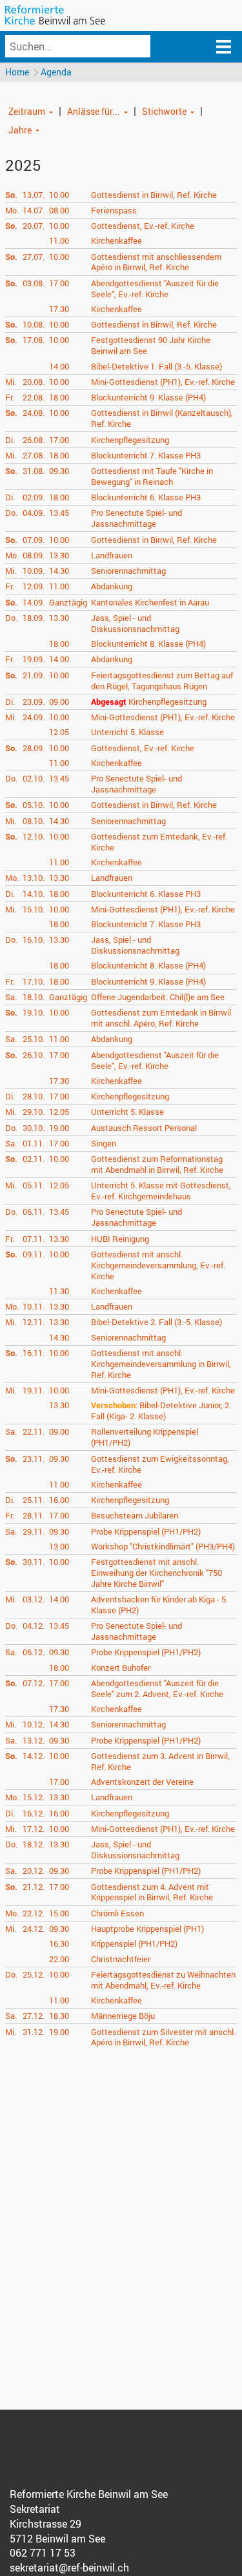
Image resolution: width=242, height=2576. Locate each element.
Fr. (10, 397)
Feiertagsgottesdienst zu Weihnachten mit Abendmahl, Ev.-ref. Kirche (163, 1980)
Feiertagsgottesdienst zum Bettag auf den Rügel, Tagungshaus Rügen (162, 681)
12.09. (34, 586)
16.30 (59, 1943)
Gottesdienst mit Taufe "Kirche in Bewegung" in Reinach (152, 476)
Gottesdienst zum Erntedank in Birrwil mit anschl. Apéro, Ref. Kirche (161, 1018)
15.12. (34, 1797)
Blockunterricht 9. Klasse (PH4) (148, 397)
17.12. (34, 1829)
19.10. (34, 1012)
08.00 (59, 210)
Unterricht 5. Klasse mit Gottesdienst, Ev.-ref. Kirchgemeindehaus (161, 1191)
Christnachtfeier (121, 1959)
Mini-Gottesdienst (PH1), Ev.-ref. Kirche (163, 382)
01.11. (34, 1143)
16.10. (34, 939)
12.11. (34, 1322)
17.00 (59, 283)
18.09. (34, 618)
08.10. (34, 821)
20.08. (34, 382)
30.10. (34, 1128)
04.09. (34, 513)
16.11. (34, 1353)
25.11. (34, 1500)
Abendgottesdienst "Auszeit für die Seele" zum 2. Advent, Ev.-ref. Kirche (157, 1688)
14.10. (34, 894)
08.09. (34, 555)
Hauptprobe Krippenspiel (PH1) (147, 1929)
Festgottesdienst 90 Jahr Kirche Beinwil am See (151, 345)
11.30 (59, 1291)
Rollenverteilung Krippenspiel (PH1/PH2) (145, 1437)
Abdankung (112, 586)
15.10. (34, 909)
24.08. (34, 413)
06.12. (34, 1652)
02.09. (34, 497)
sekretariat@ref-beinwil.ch (69, 2568)
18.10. (34, 997)
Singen (104, 1143)
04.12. (34, 1626)
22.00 (59, 1959)
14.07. (34, 210)
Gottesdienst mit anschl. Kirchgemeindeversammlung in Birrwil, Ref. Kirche (161, 1364)
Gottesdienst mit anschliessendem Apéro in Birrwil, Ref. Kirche (156, 262)
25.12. (34, 1974)
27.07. (34, 257)
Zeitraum (27, 111)
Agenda (56, 72)
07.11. (34, 1239)
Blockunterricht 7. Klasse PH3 (146, 455)
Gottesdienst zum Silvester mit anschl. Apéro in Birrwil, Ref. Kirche (163, 2037)
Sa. (11, 997)
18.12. (34, 1844)
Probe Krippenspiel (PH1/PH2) (146, 1531)
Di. (10, 440)
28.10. (34, 1096)
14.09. (34, 602)
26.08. (34, 440)
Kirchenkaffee (116, 241)
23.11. (34, 1459)
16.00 (59, 1500)
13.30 (59, 555)
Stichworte (164, 111)
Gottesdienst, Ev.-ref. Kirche (143, 226)
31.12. (34, 2032)
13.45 (59, 513)
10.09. (34, 571)
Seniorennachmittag (128, 571)
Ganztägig (68, 602)
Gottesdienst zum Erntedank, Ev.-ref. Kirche (159, 842)
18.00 (59, 397)
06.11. (34, 1212)
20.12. (34, 1871)
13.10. (34, 878)
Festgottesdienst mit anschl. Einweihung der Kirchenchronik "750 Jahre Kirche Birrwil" (156, 1573)
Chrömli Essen (117, 1913)
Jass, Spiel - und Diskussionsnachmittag (135, 623)
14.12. (34, 1756)
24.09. (34, 717)
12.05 (59, 732)
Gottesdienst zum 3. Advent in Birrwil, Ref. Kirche (160, 1761)
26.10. (34, 1055)
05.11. (34, 1185)
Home (17, 72)
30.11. (34, 1562)
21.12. (34, 1887)
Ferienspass (114, 210)
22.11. (34, 1431)
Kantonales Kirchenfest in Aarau (150, 602)
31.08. (34, 471)
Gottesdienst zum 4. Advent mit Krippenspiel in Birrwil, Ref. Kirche (152, 1892)
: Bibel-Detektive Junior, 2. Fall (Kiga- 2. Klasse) (161, 1411)
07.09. (34, 540)
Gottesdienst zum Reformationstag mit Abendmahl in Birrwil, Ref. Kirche (157, 1164)
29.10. (34, 1112)
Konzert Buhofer (121, 1667)
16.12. (34, 1813)
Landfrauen (112, 555)
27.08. (34, 455)
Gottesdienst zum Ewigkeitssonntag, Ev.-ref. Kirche (160, 1464)
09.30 (59, 471)
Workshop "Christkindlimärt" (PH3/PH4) (163, 1546)
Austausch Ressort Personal (144, 1128)
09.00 (59, 702)
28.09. (34, 748)
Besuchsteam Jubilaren (135, 1515)
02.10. (34, 778)
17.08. (34, 340)
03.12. (34, 1599)
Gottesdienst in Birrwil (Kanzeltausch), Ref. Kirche (162, 418)
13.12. (34, 1740)
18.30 (59, 2016)
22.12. (34, 1913)
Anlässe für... (94, 111)
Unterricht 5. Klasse (127, 732)
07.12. (34, 1683)
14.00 (59, 366)
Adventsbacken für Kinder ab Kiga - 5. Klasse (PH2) (159, 1605)
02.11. (34, 1159)
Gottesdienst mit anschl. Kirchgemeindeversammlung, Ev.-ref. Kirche (158, 1265)
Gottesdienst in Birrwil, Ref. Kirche (154, 195)
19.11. (34, 1390)
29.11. (34, 1531)
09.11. (34, 1254)
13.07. (34, 195)
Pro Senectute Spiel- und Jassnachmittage (136, 518)
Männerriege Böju (123, 2016)
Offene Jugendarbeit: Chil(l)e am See (158, 997)
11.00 (59, 241)
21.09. (34, 675)
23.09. (34, 702)
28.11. (34, 1515)
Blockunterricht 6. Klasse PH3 (146, 497)
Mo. (12, 210)
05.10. (34, 805)
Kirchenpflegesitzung (130, 440)
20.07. (34, 226)
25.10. (34, 1039)
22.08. (34, 397)
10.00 (59, 195)
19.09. (34, 659)
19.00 (59, 1128)
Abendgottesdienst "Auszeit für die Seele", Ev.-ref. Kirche (155, 289)
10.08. (34, 324)
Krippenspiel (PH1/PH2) (134, 1943)
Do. (11, 513)
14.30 (59, 571)
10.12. (34, 1724)
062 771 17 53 (43, 2553)
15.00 (59, 1913)
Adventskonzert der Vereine (142, 1782)
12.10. (34, 836)
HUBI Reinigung (120, 1239)
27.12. (34, 2016)
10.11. (34, 1306)
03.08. (34, 283)
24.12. (34, 1929)
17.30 (59, 309)
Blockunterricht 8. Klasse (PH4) (148, 644)
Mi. (11, 382)
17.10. (34, 981)
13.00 (59, 1546)
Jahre (20, 130)
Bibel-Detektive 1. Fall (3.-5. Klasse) (156, 366)
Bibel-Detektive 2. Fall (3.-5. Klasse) (156, 1322)
